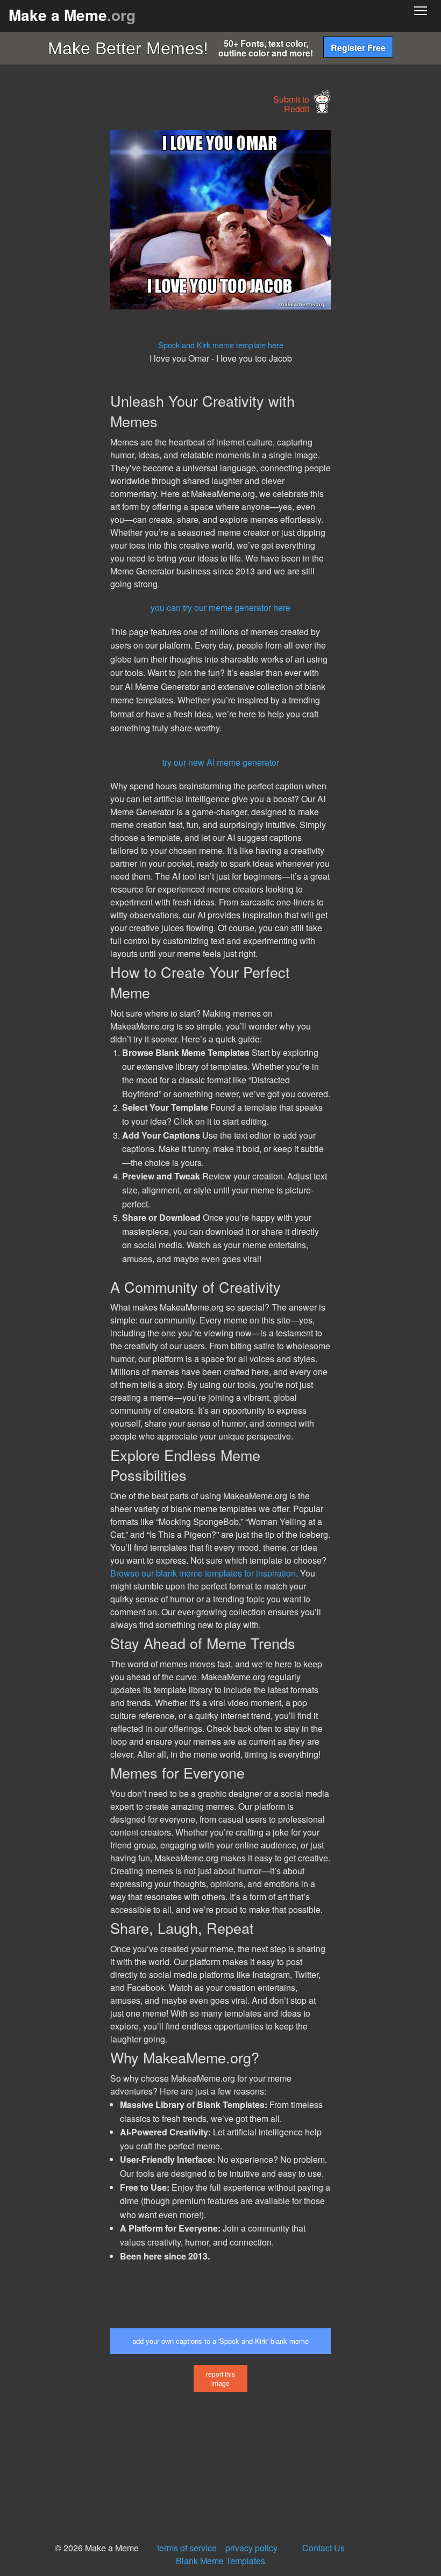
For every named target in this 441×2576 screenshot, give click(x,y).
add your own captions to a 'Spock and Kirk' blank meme (220, 2341)
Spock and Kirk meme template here (221, 345)
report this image (220, 2378)
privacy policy (251, 2548)
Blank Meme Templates (220, 2561)
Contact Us (323, 2548)
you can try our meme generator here (220, 607)
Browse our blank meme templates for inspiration (203, 1573)
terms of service (187, 2548)
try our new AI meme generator (221, 762)
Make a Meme (72, 15)
